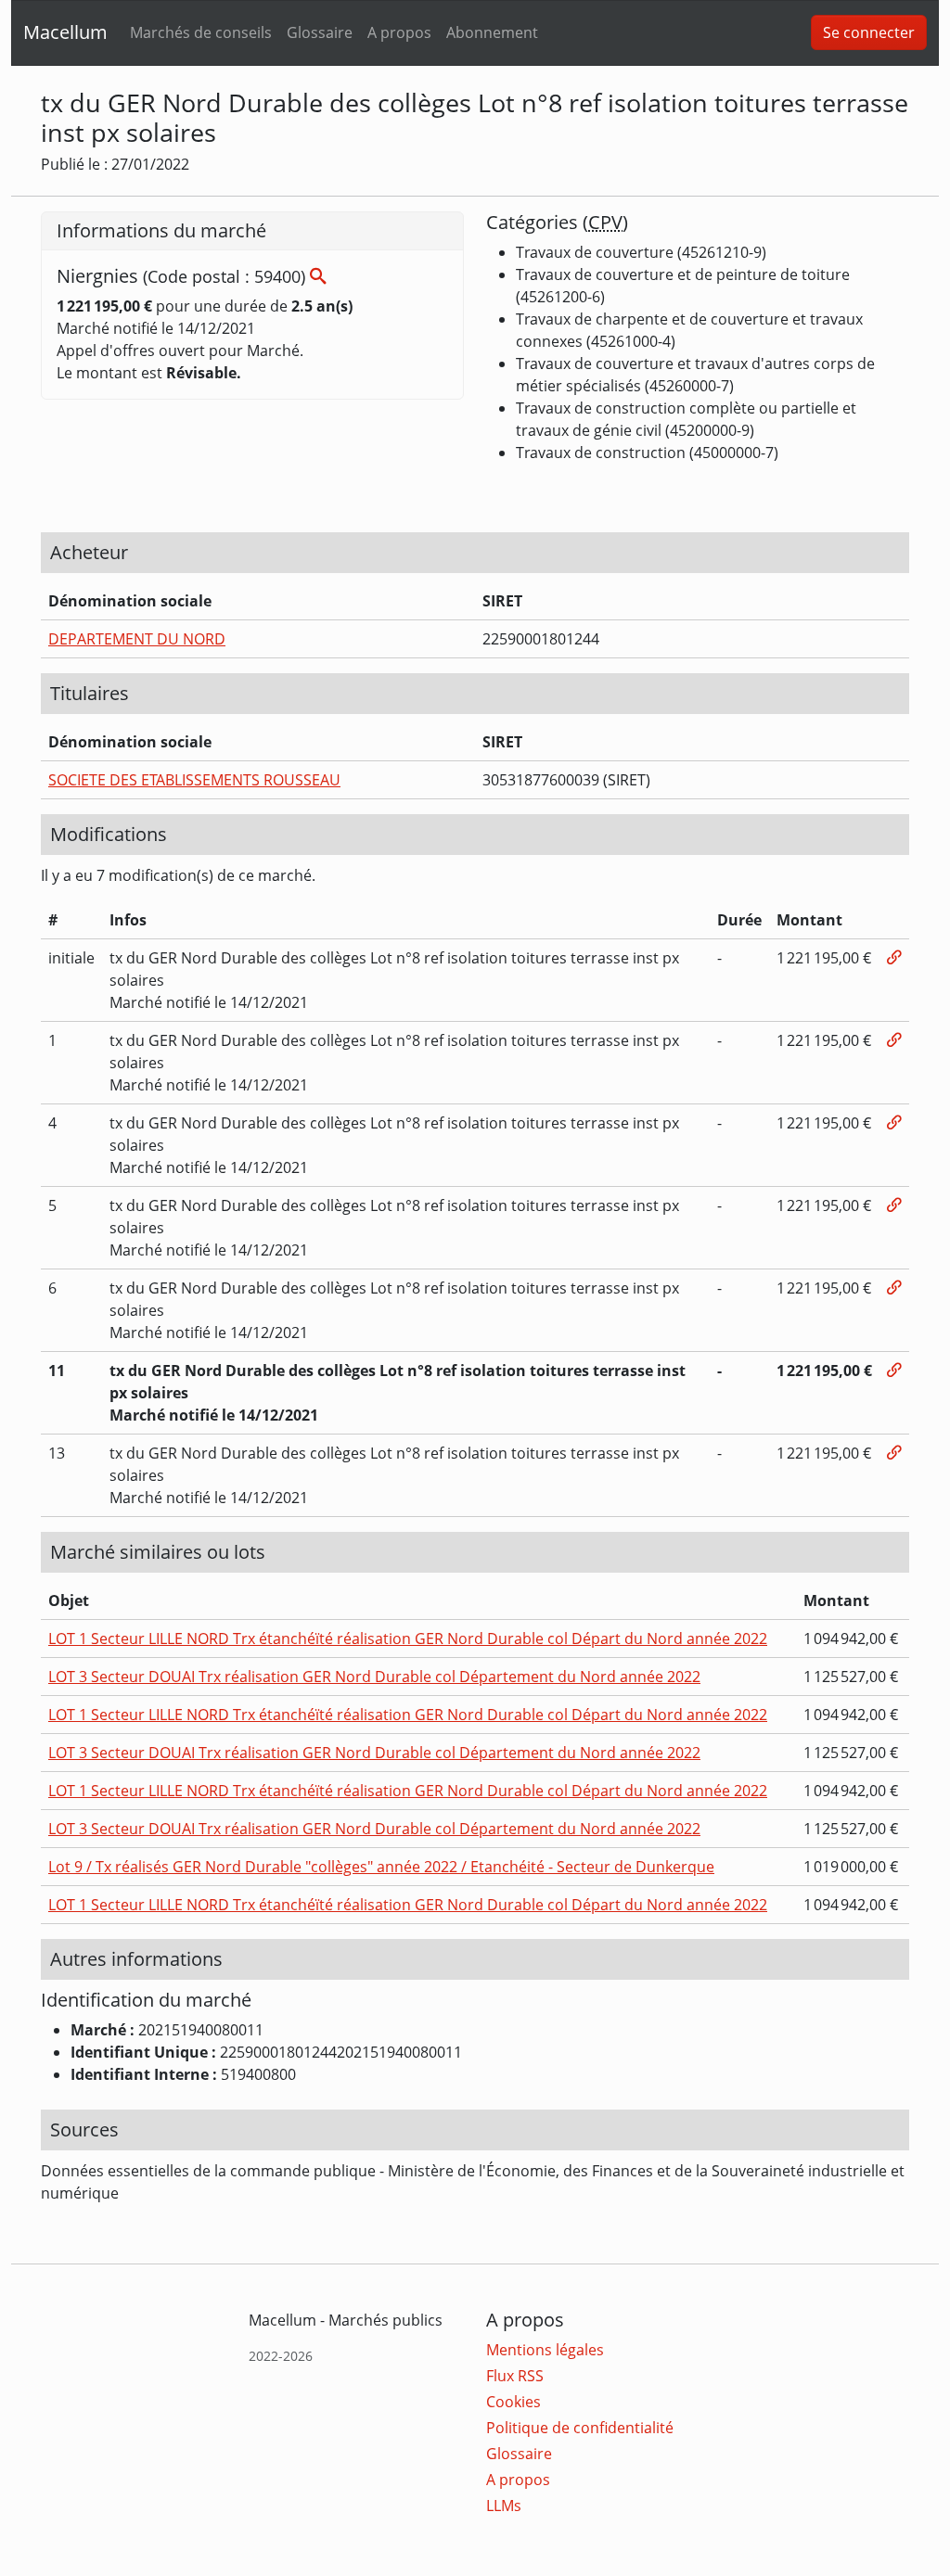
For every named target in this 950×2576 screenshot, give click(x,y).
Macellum (65, 32)
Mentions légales (545, 2350)
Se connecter (869, 32)
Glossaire (320, 32)
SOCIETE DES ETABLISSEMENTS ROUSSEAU (194, 780)
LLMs (504, 2506)
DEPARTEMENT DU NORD (137, 639)
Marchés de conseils (201, 32)
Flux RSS (515, 2376)
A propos (399, 32)
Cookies (514, 2402)
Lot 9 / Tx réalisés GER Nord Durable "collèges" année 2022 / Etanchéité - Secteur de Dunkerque (381, 1867)
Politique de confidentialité (580, 2428)
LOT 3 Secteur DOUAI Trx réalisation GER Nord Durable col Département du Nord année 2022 (374, 1677)
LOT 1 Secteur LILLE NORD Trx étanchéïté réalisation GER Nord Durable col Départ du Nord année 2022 (408, 1639)
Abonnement (492, 32)
